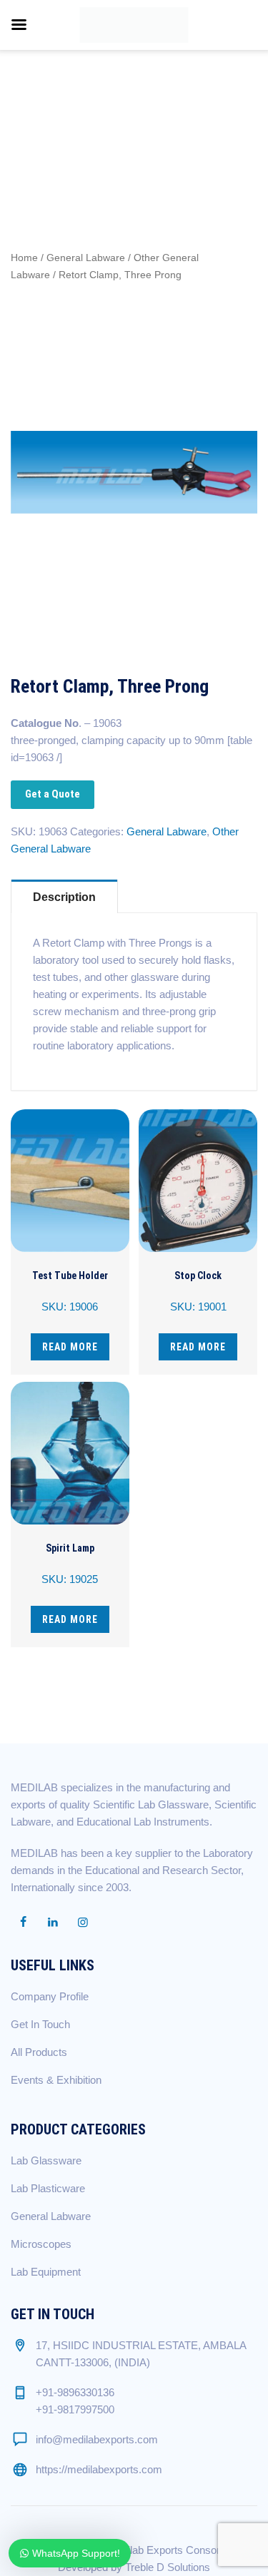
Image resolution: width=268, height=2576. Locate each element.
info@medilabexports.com (97, 2439)
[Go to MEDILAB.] (27, 114)
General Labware (86, 258)
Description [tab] (64, 897)
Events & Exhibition (56, 2080)
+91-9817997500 (75, 2409)
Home (24, 258)
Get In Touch (40, 2024)
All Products (39, 2052)
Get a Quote (53, 794)
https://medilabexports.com (99, 2469)
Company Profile (50, 1996)
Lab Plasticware (48, 2188)
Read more (70, 1347)
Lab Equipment (46, 2272)
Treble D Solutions (168, 2567)
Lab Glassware (46, 2160)
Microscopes (41, 2244)
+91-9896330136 (75, 2392)
